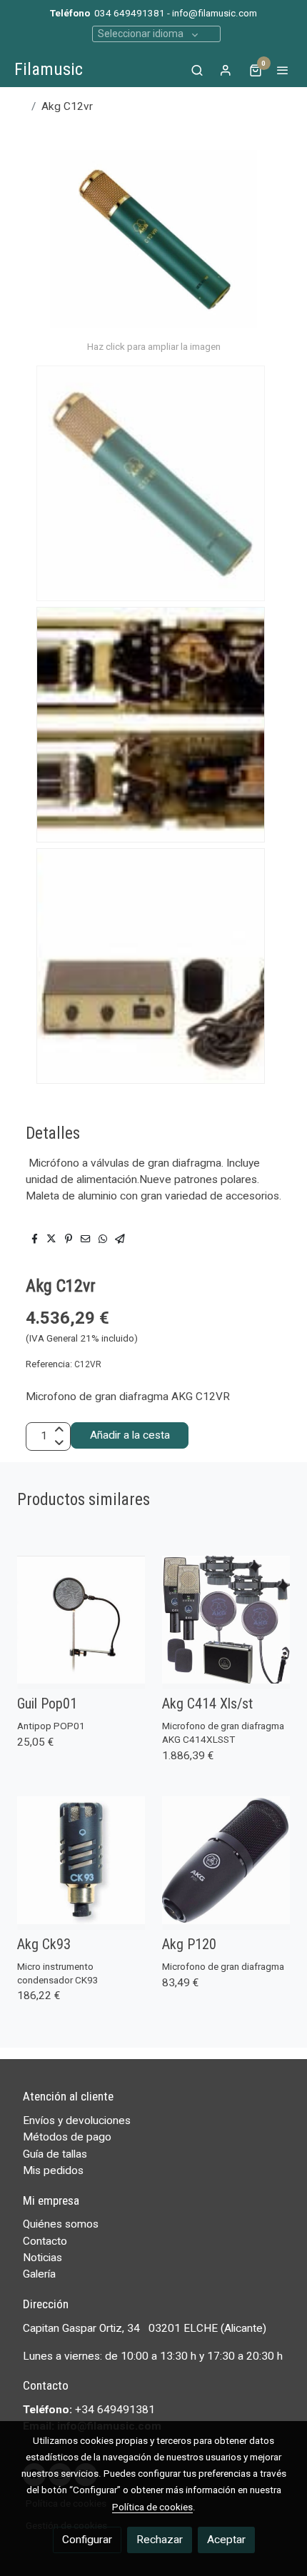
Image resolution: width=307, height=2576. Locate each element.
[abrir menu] (283, 70)
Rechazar (160, 2540)
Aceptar (226, 2540)
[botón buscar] (197, 70)
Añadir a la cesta (130, 1435)
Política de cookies (152, 2507)
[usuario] (226, 70)
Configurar (87, 2540)
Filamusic (49, 69)
